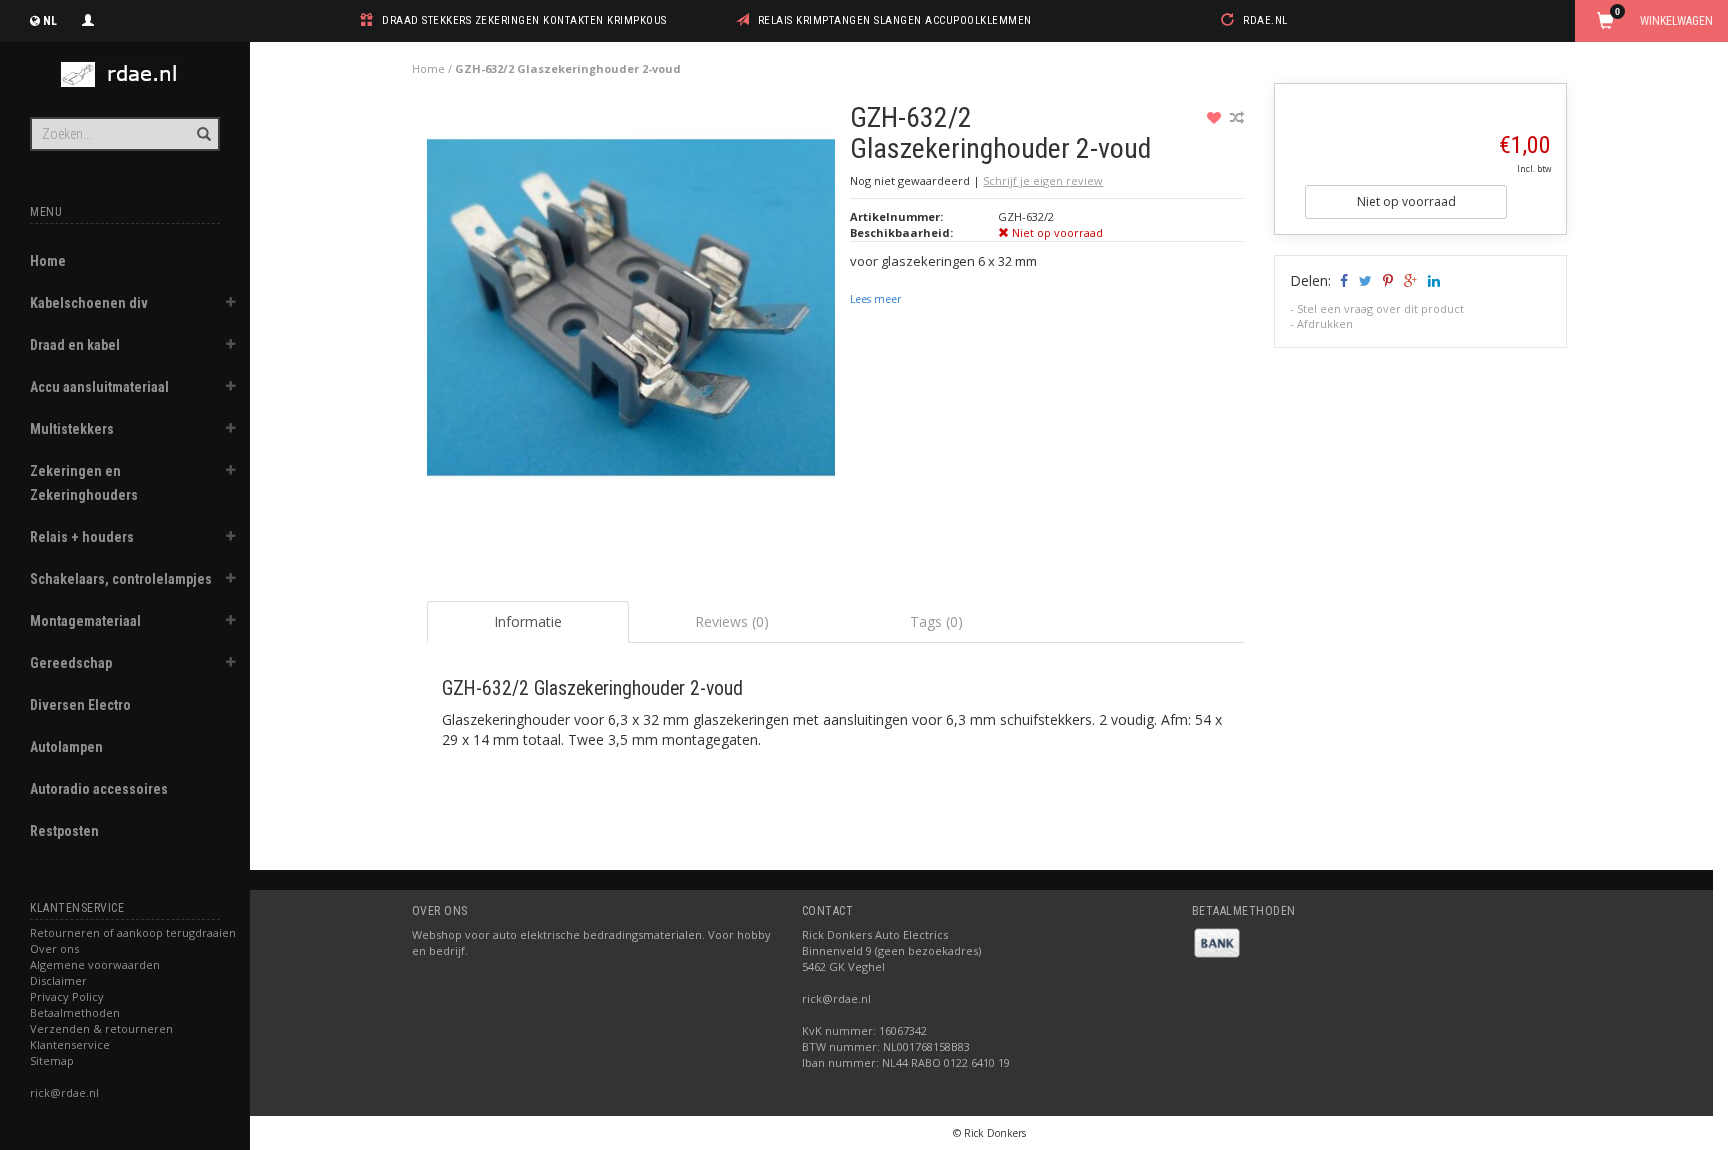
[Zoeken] (202, 123)
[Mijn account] (88, 18)
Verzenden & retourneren (101, 1028)
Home (48, 261)
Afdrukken (1325, 323)
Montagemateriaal (85, 621)
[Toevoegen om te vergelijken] (1237, 117)
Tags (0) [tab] (936, 621)
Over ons (54, 948)
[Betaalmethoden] (1217, 941)
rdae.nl (1265, 20)
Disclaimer (58, 980)
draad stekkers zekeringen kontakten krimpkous (524, 20)
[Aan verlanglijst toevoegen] (1216, 117)
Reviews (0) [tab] (732, 621)
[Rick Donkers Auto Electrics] (125, 74)
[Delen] (1342, 280)
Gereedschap (71, 663)
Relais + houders (82, 537)
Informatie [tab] (528, 621)
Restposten (64, 831)
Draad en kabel (75, 345)
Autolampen (66, 747)
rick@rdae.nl (64, 1092)
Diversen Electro (80, 705)
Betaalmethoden (75, 1012)
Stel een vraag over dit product (1380, 308)
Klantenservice (70, 1044)
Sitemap (52, 1060)
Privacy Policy (67, 996)
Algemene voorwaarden (95, 964)
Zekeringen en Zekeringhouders (84, 483)
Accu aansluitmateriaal (99, 387)
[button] (231, 305)
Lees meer (875, 299)
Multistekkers (72, 429)
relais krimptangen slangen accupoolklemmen (895, 20)
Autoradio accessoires (99, 789)
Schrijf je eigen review (1043, 180)
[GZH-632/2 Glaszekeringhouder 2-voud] (631, 312)
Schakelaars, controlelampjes (121, 579)
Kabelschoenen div (89, 303)
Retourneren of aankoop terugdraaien (133, 932)
